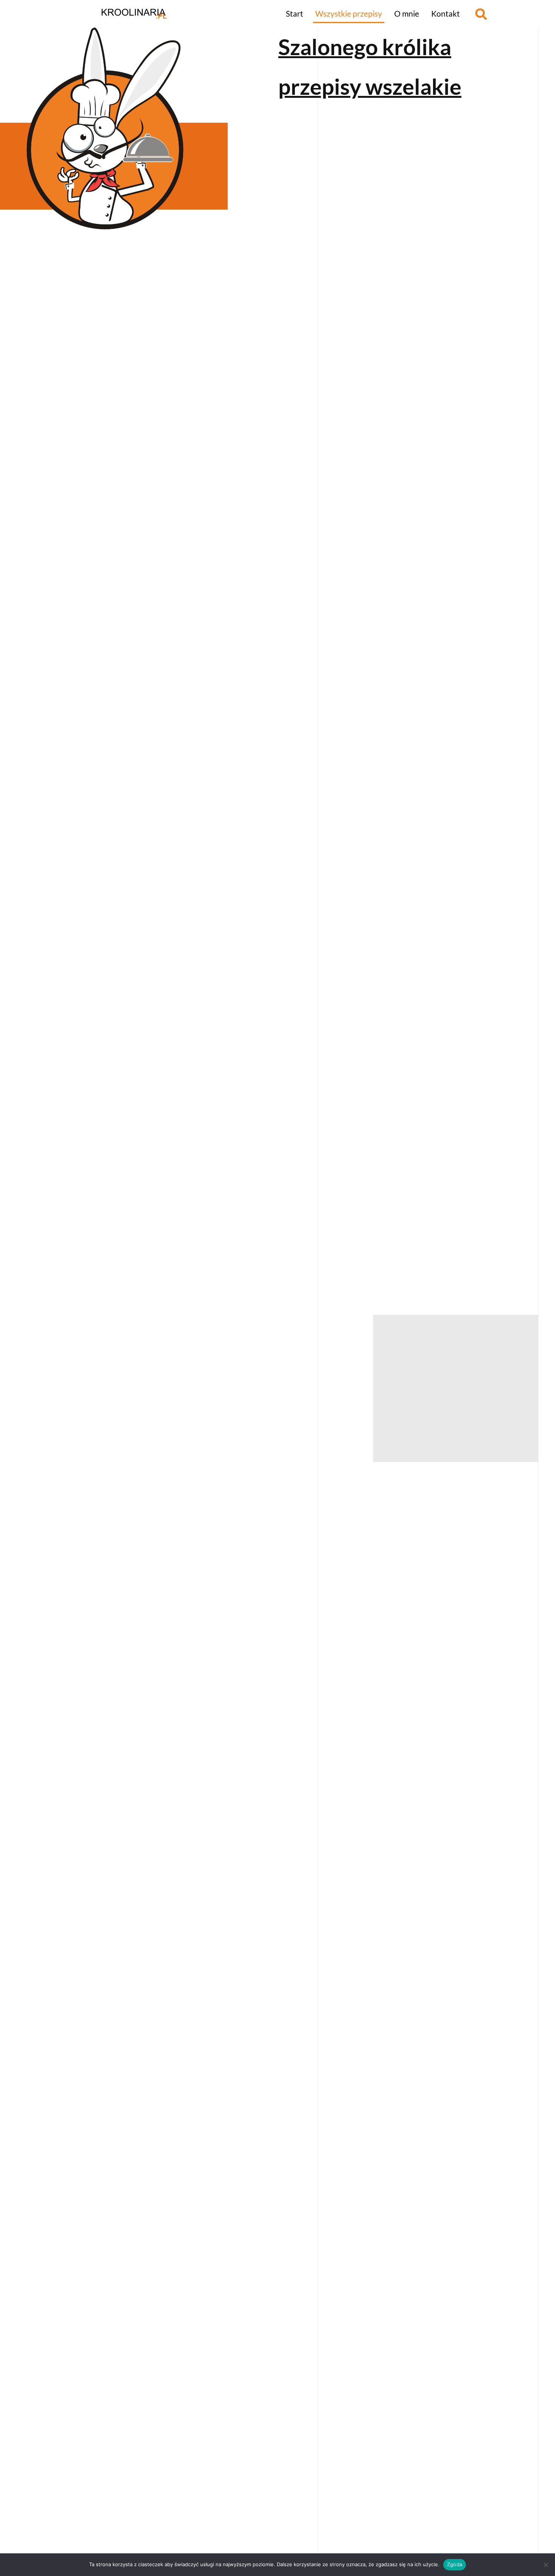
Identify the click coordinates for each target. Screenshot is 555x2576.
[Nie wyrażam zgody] (546, 2565)
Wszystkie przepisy (349, 13)
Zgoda (455, 2564)
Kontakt (446, 13)
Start (294, 13)
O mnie (407, 13)
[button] (481, 14)
